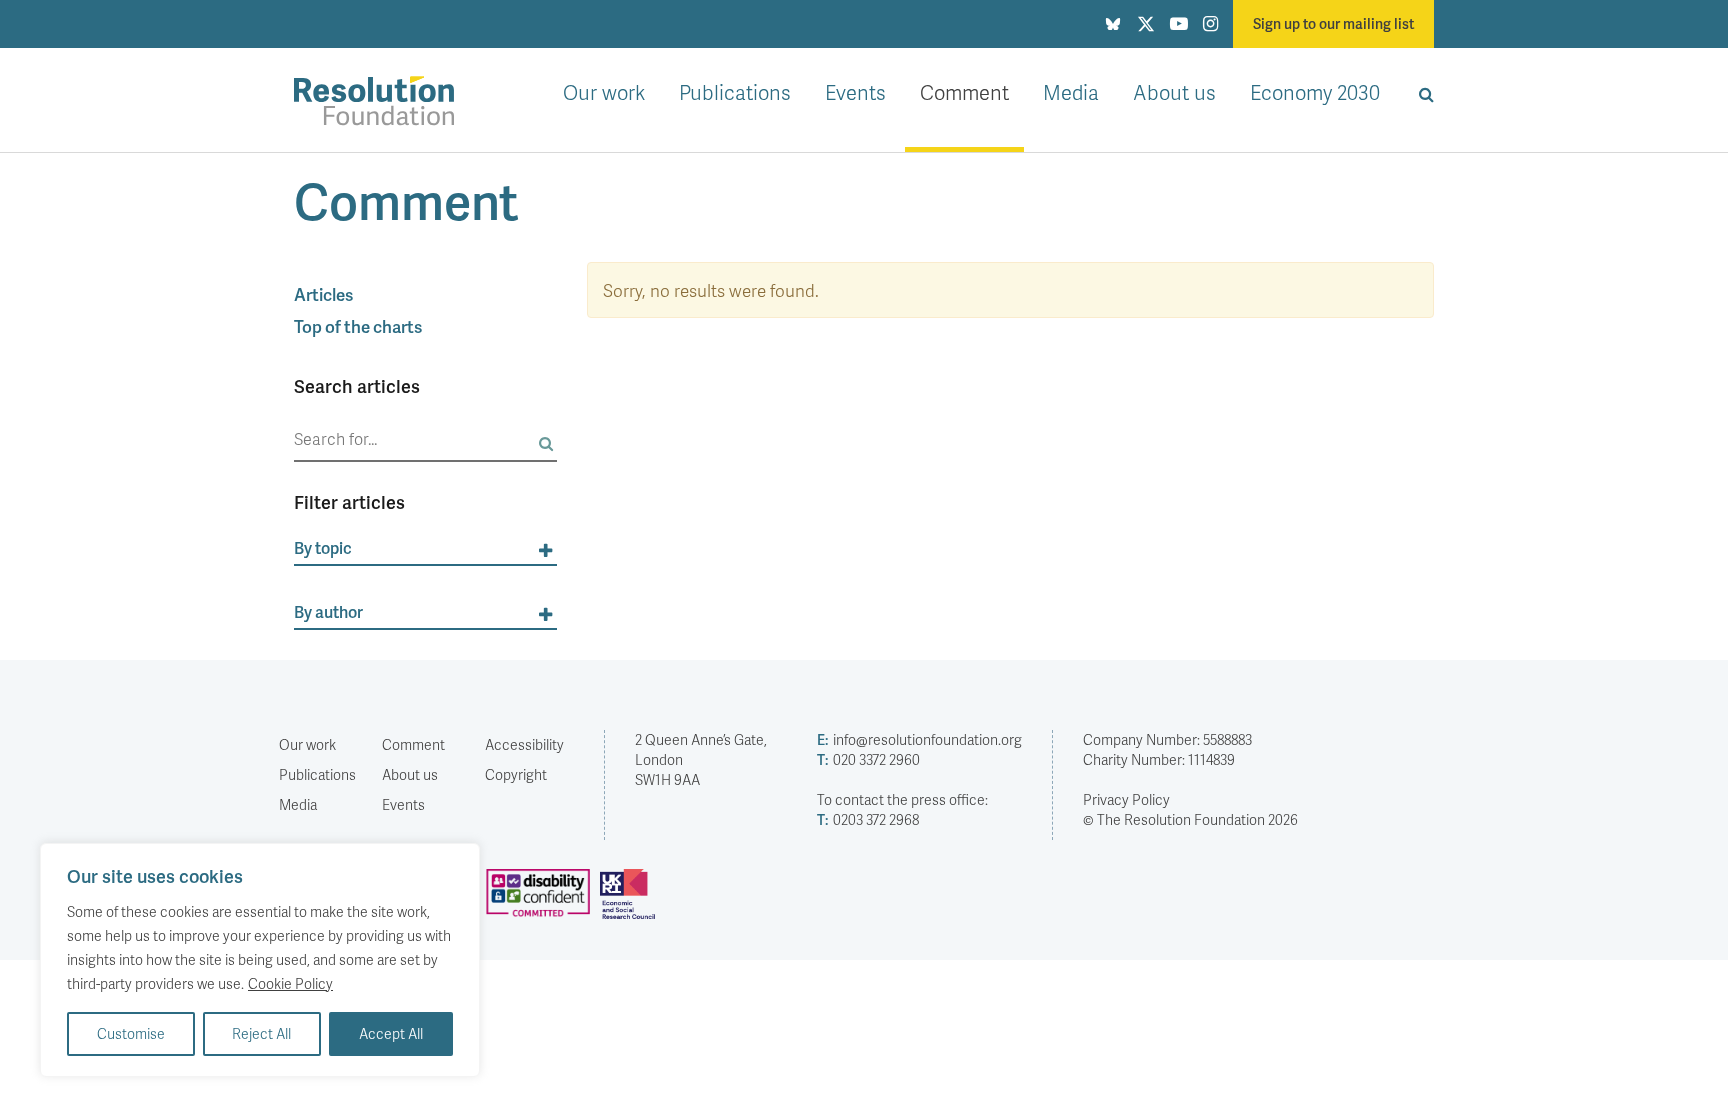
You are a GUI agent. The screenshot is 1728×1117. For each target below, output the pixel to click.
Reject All (261, 1033)
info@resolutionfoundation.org (919, 739)
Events (855, 92)
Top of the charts (358, 326)
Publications (735, 92)
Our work (604, 92)
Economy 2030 (1315, 92)
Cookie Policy (290, 983)
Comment (964, 92)
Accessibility (524, 744)
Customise (131, 1033)
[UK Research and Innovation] (632, 902)
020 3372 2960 (868, 759)
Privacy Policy (1126, 799)
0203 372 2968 (868, 819)
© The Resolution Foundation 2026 (1190, 819)
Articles (323, 294)
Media (1071, 92)
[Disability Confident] (543, 902)
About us (1174, 92)
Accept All (391, 1033)
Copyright (516, 774)
